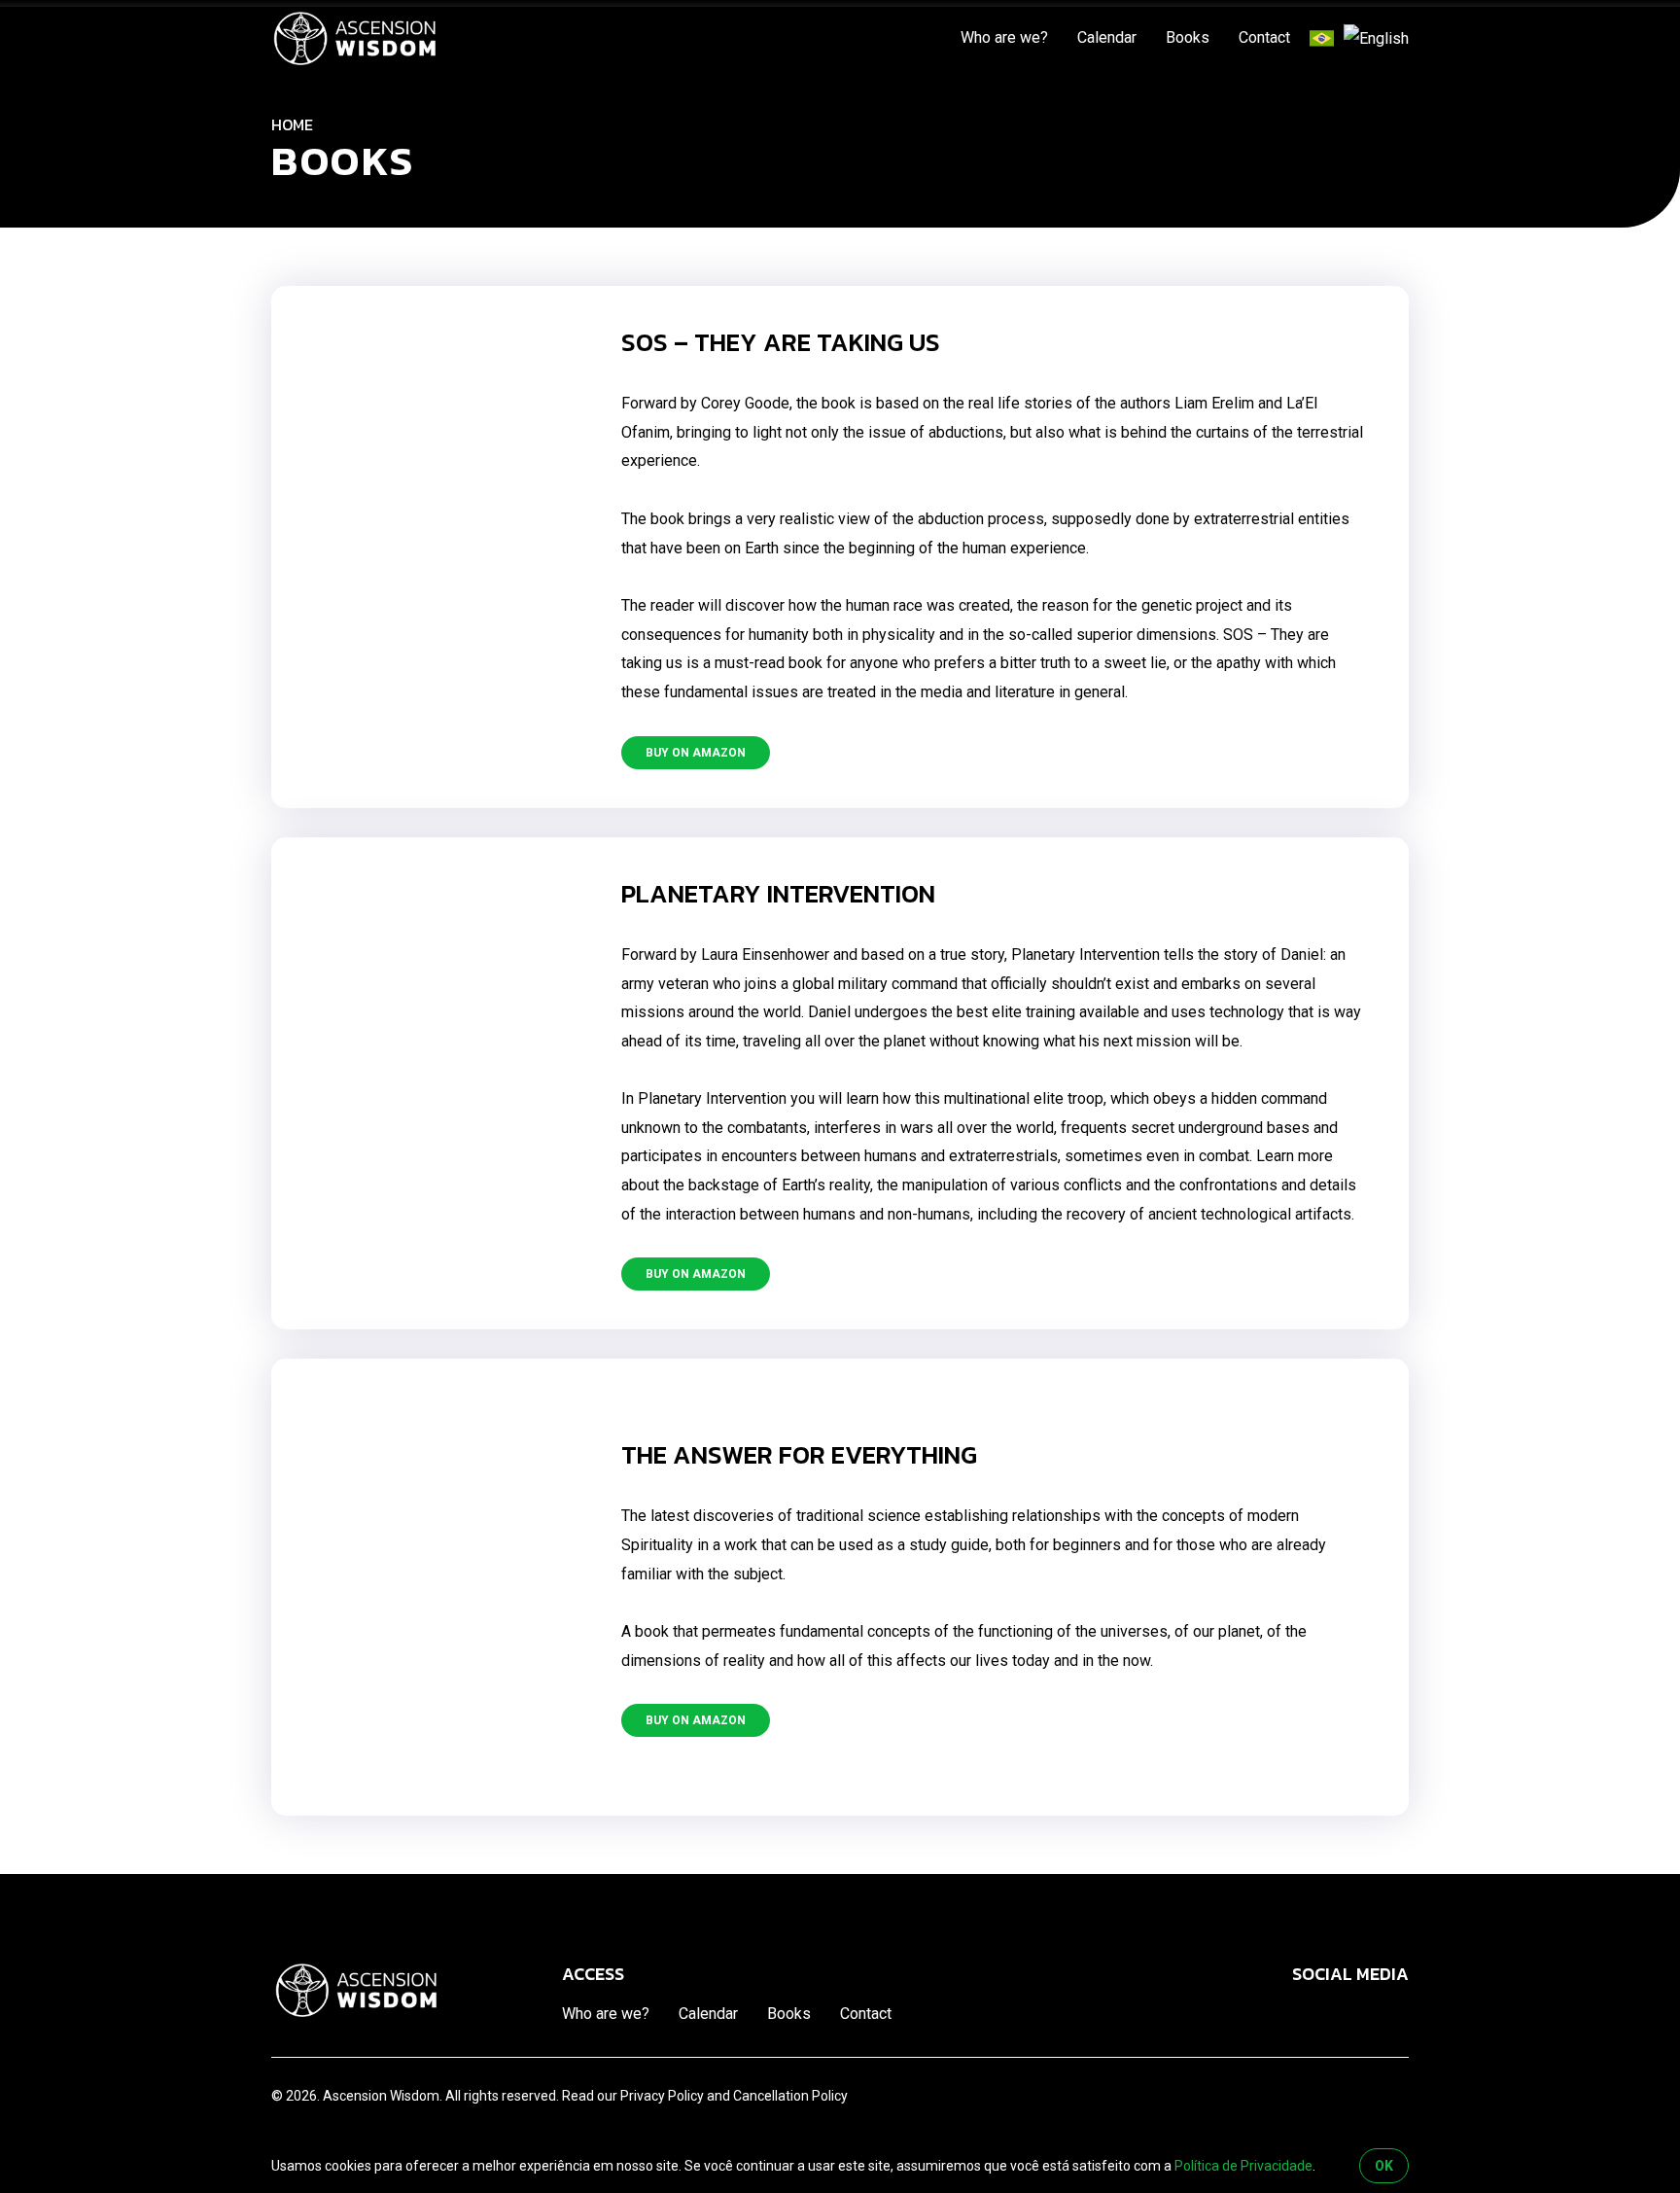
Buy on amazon (696, 753)
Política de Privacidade (1243, 2166)
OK (1384, 2166)
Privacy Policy (662, 2096)
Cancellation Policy (790, 2096)
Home (292, 124)
